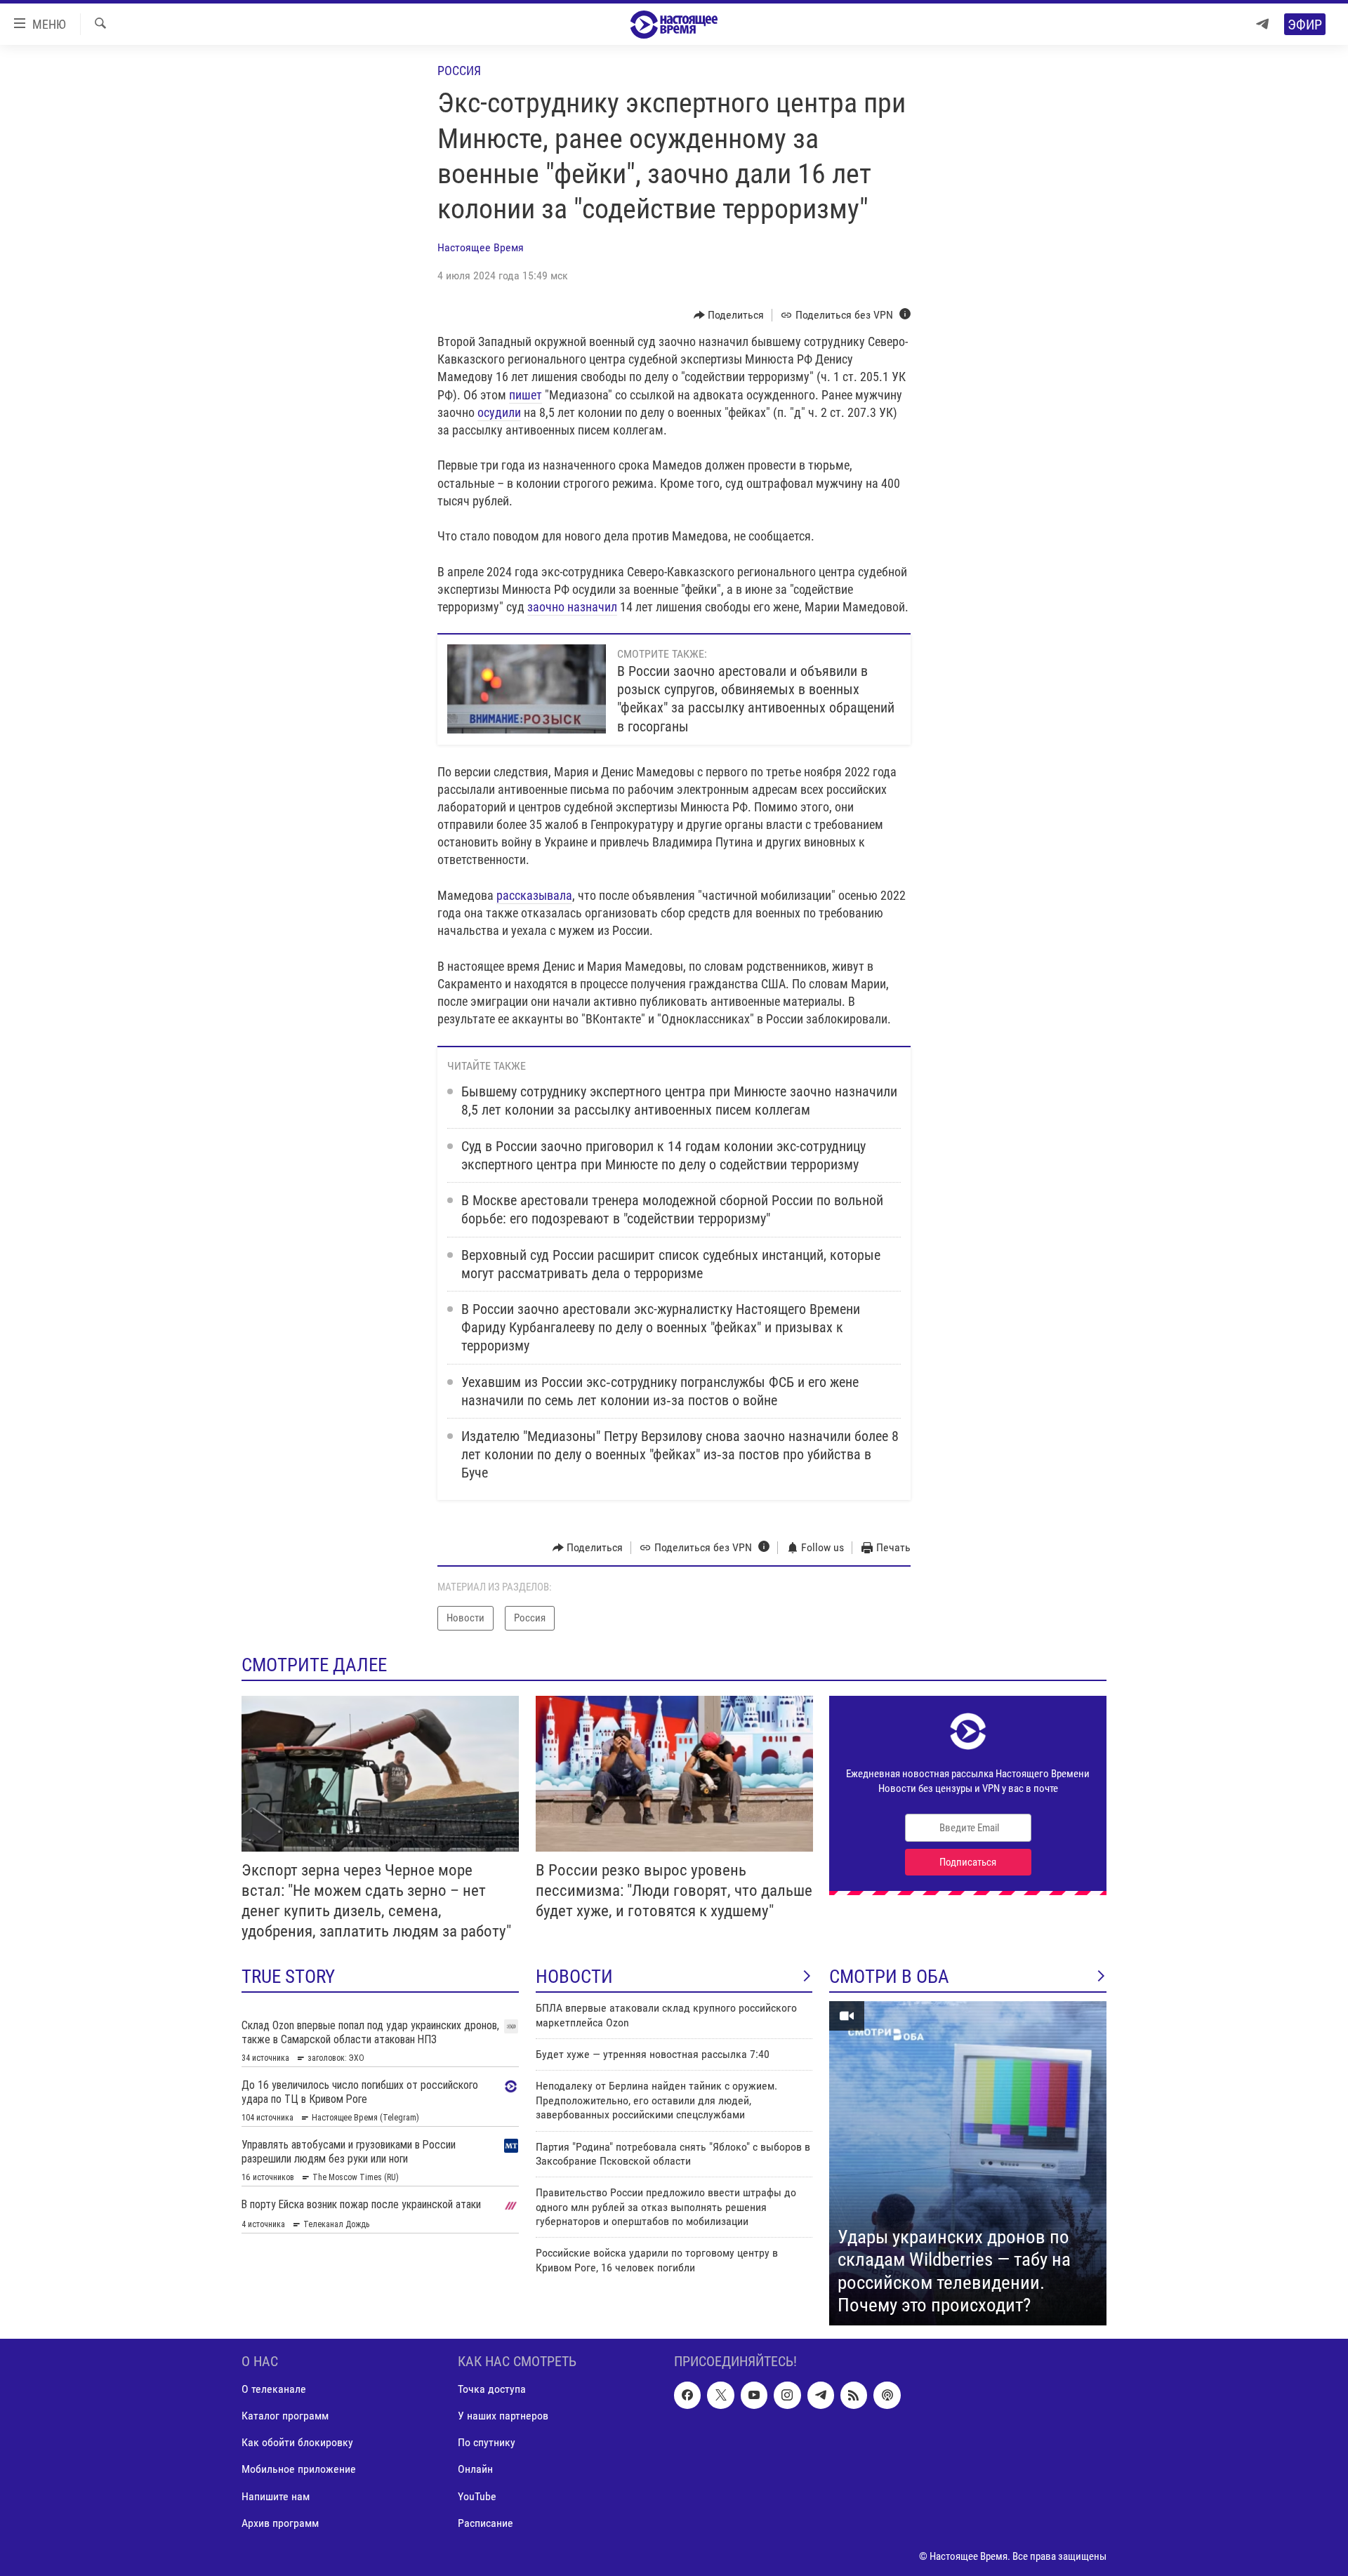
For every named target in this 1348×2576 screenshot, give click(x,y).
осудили (499, 412)
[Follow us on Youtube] (754, 2395)
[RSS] (854, 2395)
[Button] (729, 315)
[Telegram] (1262, 24)
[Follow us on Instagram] (787, 2395)
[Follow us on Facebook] (687, 2395)
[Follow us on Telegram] (821, 2395)
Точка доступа (492, 2389)
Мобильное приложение (299, 2469)
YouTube (477, 2496)
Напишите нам (276, 2496)
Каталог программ (285, 2416)
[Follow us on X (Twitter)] (720, 2395)
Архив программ (280, 2522)
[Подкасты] (887, 2395)
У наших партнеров (503, 2416)
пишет (526, 395)
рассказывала (534, 895)
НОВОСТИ (574, 1977)
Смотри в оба (889, 1977)
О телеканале (274, 2389)
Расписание (485, 2522)
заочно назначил (572, 607)
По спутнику (487, 2442)
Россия (459, 71)
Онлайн (475, 2469)
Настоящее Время (481, 247)
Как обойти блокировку (297, 2442)
